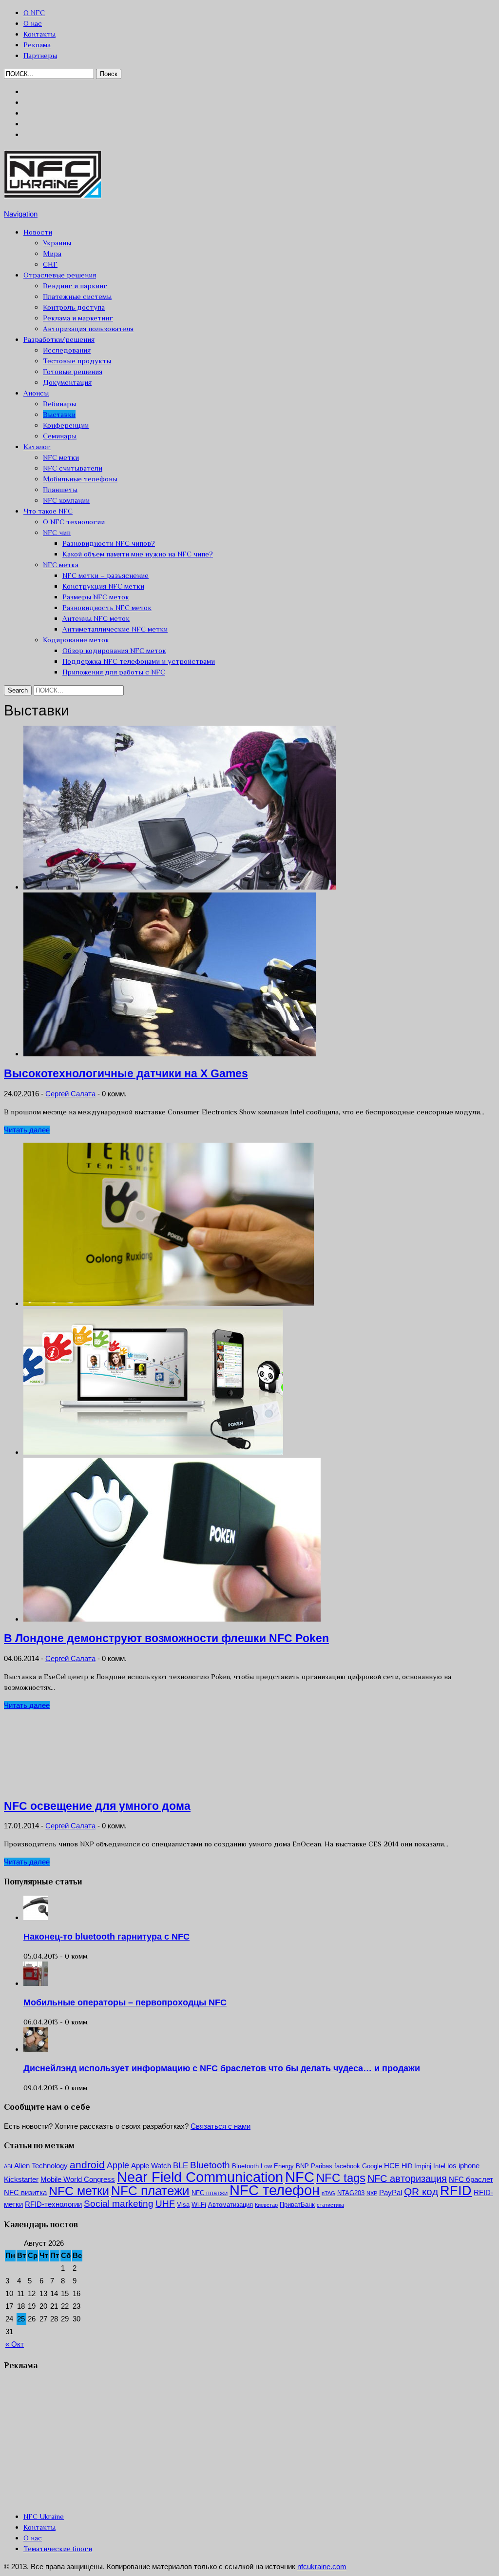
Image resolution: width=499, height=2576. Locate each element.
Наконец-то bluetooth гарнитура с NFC (106, 1937)
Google (372, 2166)
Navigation (21, 214)
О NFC (34, 12)
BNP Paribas (314, 2166)
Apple (118, 2165)
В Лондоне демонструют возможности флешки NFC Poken (166, 1638)
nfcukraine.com (322, 2566)
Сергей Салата (70, 1094)
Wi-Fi (199, 2205)
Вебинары (59, 404)
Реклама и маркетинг (78, 318)
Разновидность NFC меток (107, 607)
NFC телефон (275, 2190)
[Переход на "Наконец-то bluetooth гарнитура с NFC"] (36, 1917)
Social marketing (119, 2204)
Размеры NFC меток (96, 597)
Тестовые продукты (77, 361)
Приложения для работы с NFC (114, 672)
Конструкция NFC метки (103, 586)
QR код (421, 2191)
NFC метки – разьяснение (106, 575)
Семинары (60, 436)
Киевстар (266, 2205)
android (87, 2165)
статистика (330, 2205)
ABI (8, 2166)
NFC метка (61, 565)
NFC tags (341, 2178)
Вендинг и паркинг (75, 286)
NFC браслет (471, 2179)
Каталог (37, 446)
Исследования (67, 350)
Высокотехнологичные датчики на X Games (126, 1074)
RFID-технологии (53, 2204)
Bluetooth (210, 2165)
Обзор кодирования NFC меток (114, 650)
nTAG (328, 2193)
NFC (300, 2177)
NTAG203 (351, 2193)
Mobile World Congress (78, 2179)
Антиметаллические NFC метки (115, 629)
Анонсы (36, 393)
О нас (33, 23)
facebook (347, 2166)
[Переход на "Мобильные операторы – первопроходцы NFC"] (36, 1983)
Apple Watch (151, 2166)
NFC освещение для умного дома (97, 1806)
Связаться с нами (221, 2126)
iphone (469, 2166)
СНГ (50, 264)
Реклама (37, 45)
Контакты (39, 34)
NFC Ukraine (44, 2516)
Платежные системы (77, 296)
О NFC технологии (74, 522)
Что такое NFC (48, 511)
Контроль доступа (74, 307)
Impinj (423, 2166)
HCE (392, 2166)
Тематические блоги (58, 2548)
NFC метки (61, 457)
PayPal (391, 2192)
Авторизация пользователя (88, 328)
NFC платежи (150, 2191)
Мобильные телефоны (80, 479)
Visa (183, 2205)
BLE (181, 2166)
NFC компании (66, 500)
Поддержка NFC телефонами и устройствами (139, 661)
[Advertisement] (77, 2440)
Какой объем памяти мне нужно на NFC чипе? (138, 554)
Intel (439, 2166)
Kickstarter (21, 2179)
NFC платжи (210, 2193)
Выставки (59, 414)
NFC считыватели (73, 468)
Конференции (66, 425)
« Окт (15, 2344)
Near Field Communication (200, 2177)
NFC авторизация (407, 2179)
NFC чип (57, 532)
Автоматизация (230, 2205)
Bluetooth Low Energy (263, 2166)
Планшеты (60, 489)
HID (407, 2166)
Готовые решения (73, 371)
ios (452, 2166)
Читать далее (27, 1130)
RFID (456, 2191)
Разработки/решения (59, 339)
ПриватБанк (297, 2205)
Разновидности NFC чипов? (109, 543)
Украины (57, 243)
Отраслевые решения (60, 275)
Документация (67, 382)
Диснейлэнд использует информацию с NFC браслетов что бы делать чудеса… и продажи (222, 2068)
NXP (372, 2193)
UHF (165, 2204)
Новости (38, 232)
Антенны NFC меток (96, 618)
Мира (52, 253)
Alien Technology (41, 2166)
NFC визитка (25, 2192)
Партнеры (40, 55)
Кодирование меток (76, 640)
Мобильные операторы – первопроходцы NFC (125, 2002)
